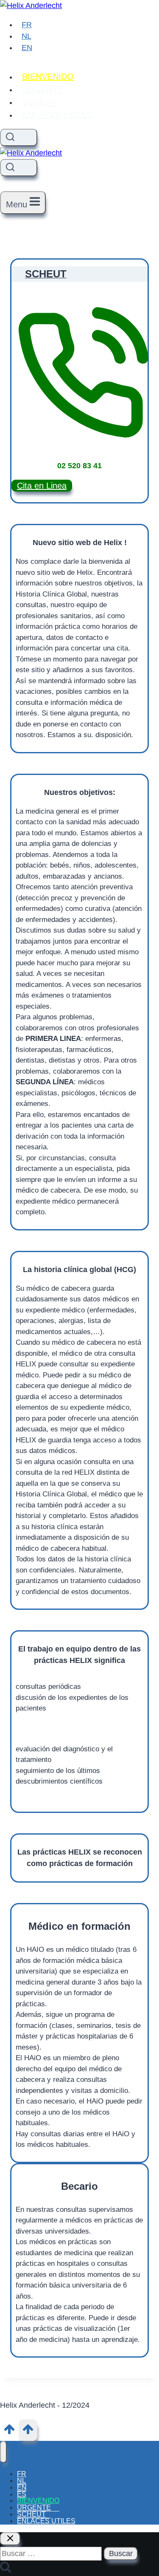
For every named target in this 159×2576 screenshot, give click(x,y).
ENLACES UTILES (57, 115)
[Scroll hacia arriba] (9, 2432)
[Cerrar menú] (3, 2452)
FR (27, 25)
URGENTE (42, 89)
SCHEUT (39, 102)
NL (26, 36)
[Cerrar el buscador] (10, 2539)
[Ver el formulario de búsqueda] (19, 137)
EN (27, 48)
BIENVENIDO (48, 76)
